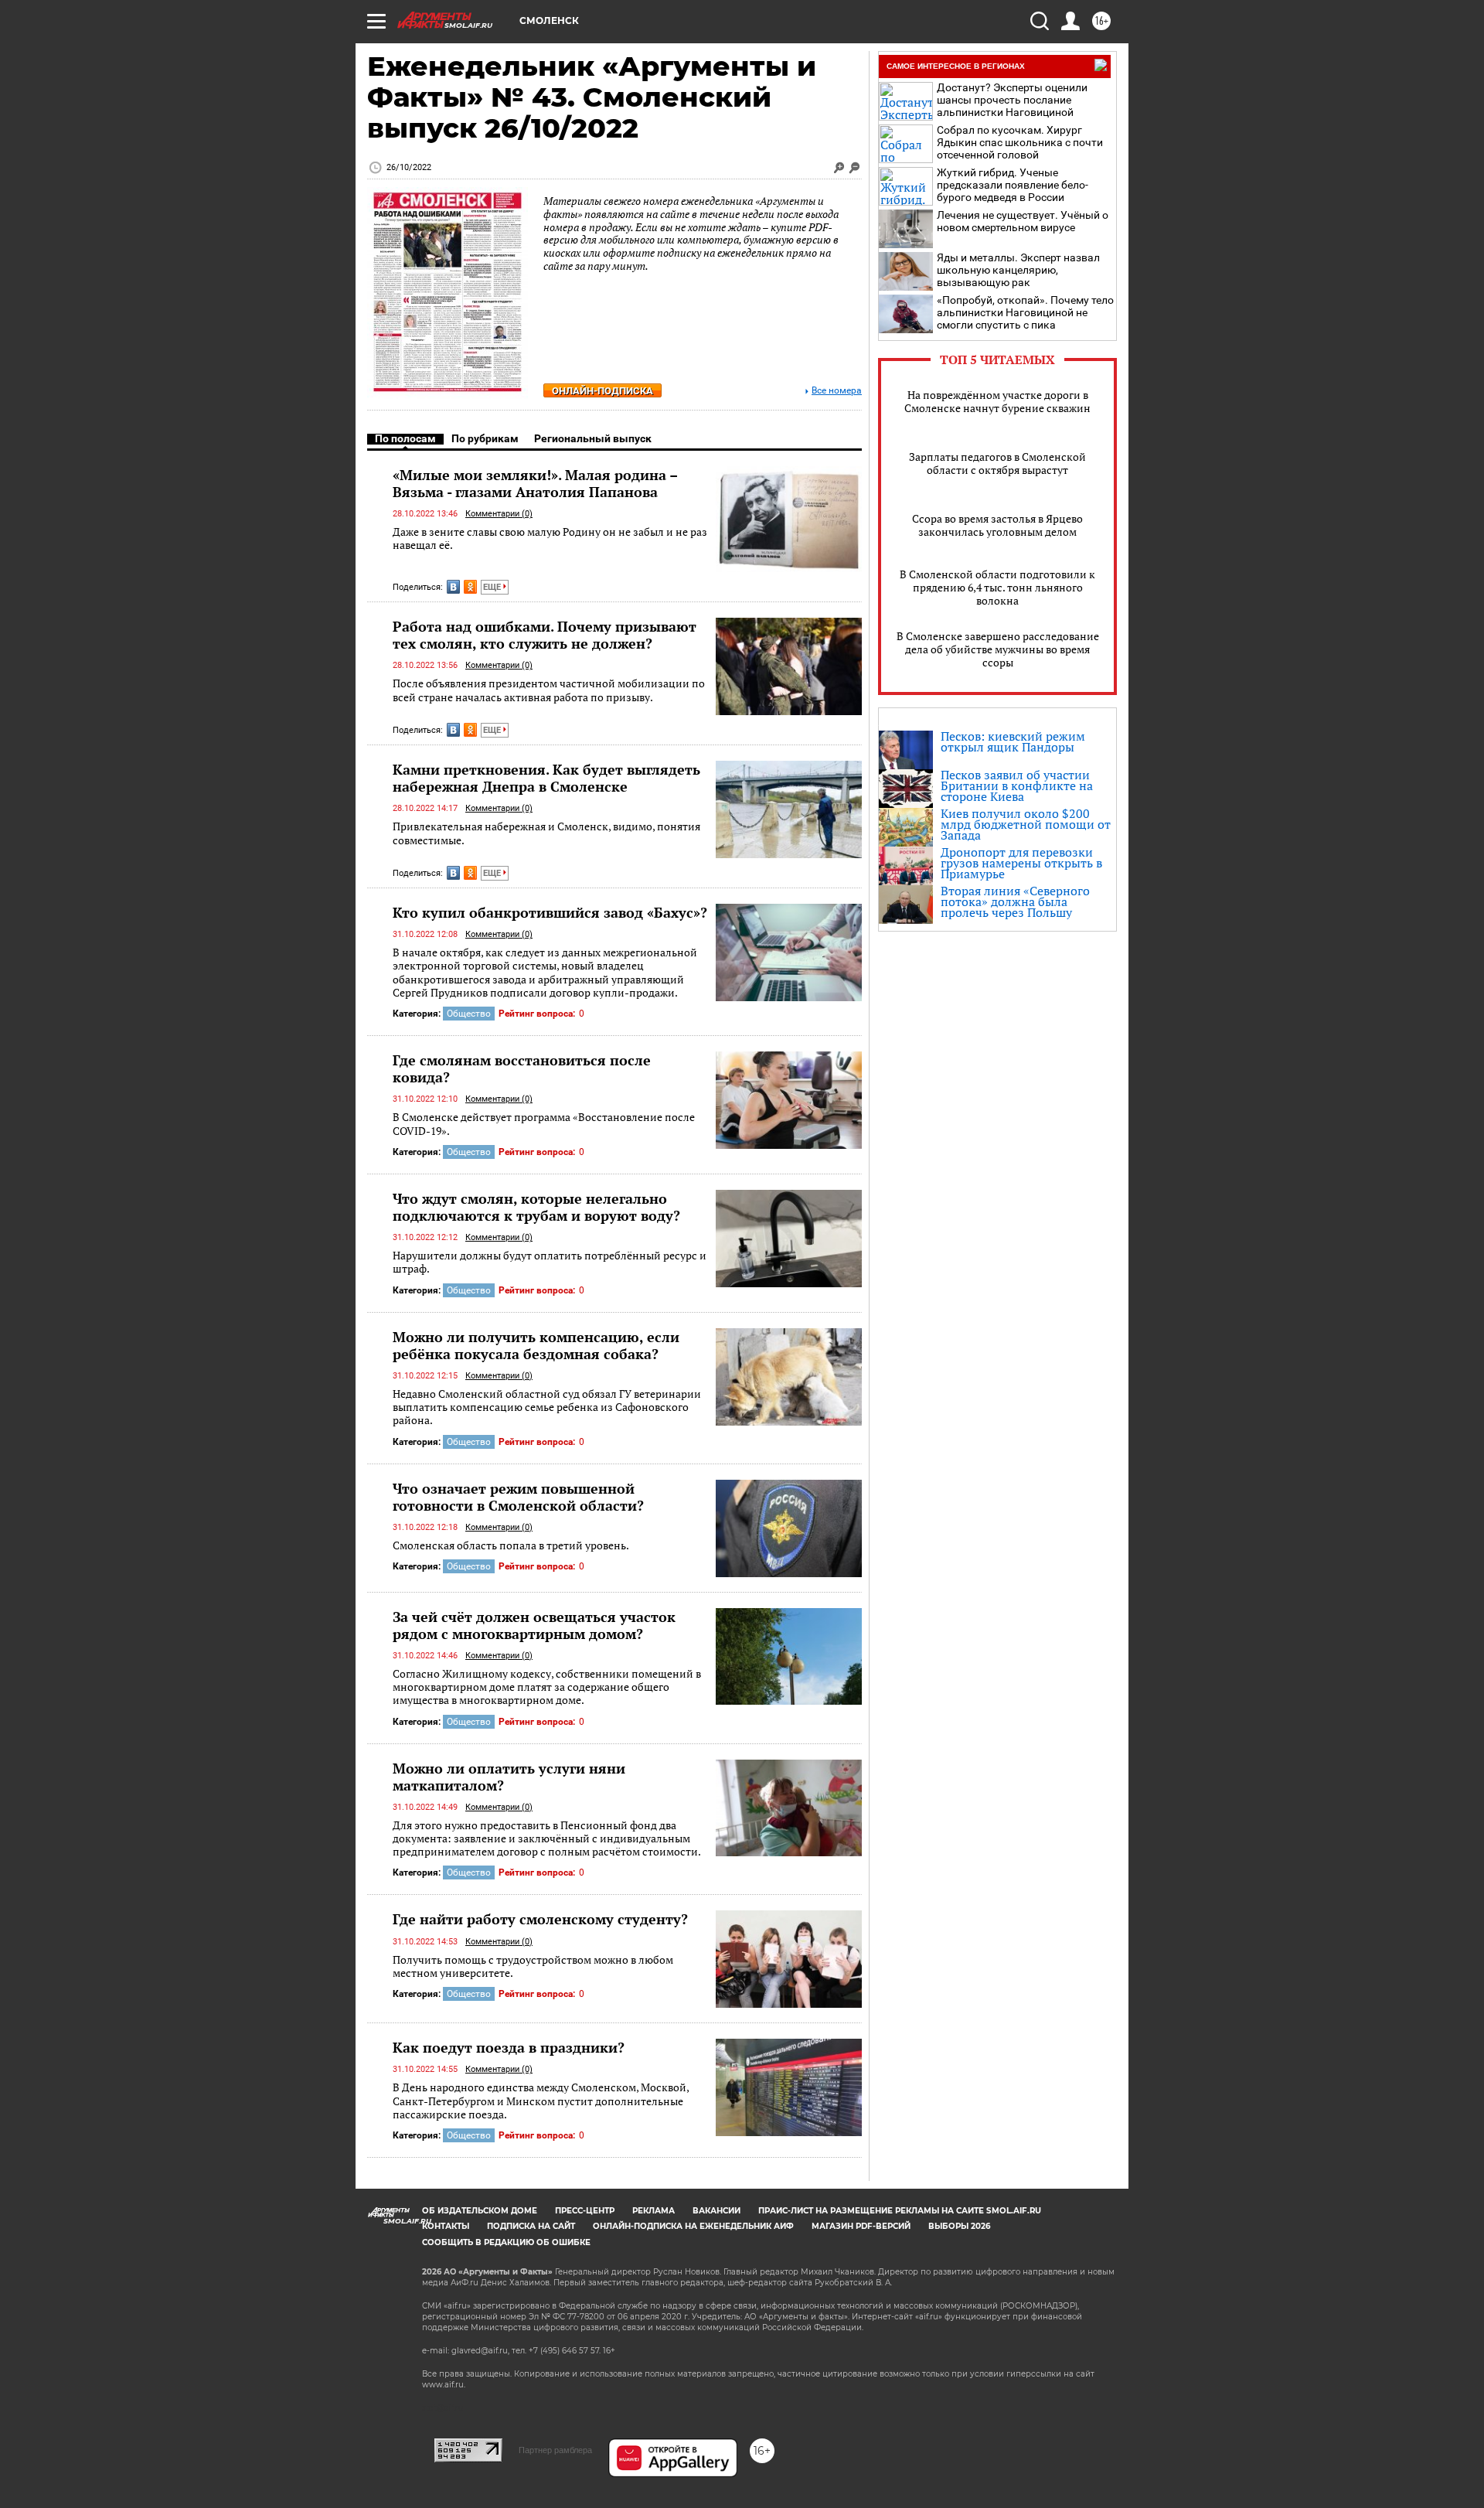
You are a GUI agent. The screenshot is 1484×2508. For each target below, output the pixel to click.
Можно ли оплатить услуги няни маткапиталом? (509, 1777)
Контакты (446, 2226)
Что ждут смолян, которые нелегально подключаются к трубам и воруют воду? (536, 1207)
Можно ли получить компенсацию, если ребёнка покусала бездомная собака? (536, 1345)
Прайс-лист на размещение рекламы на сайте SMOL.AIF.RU (900, 2211)
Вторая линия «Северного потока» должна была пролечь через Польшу (1015, 901)
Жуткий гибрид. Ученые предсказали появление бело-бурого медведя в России (1013, 185)
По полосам (405, 438)
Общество (469, 1014)
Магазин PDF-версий (861, 2226)
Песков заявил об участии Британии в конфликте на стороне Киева (1017, 785)
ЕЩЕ (493, 587)
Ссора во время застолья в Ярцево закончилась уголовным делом (997, 525)
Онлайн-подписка (602, 391)
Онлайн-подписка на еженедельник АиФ (693, 2226)
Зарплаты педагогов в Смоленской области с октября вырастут (997, 463)
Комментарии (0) (499, 514)
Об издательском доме (480, 2211)
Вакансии (716, 2211)
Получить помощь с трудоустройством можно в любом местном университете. (533, 1966)
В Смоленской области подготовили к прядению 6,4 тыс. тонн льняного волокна (997, 587)
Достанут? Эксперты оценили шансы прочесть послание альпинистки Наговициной (1012, 100)
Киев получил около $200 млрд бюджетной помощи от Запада (1026, 824)
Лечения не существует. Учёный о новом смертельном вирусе (1023, 221)
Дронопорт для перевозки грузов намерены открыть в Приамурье (1021, 863)
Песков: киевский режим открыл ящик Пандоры (1013, 741)
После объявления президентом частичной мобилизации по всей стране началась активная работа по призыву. (549, 690)
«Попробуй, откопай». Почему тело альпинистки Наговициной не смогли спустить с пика (1025, 312)
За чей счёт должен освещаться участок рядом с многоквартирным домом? (534, 1625)
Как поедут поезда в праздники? (509, 2047)
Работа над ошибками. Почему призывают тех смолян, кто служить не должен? (545, 635)
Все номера (837, 391)
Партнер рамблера (555, 2450)
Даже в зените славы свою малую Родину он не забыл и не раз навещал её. (550, 538)
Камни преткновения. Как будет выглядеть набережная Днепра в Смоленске (546, 778)
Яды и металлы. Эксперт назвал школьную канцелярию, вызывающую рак (1018, 270)
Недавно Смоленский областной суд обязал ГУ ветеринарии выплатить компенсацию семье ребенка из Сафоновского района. (547, 1407)
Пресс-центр (585, 2211)
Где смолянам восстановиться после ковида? (522, 1068)
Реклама (654, 2211)
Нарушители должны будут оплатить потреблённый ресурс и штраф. (550, 1262)
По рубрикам (485, 438)
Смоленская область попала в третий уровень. (511, 1545)
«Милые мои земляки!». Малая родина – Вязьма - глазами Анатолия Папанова (535, 483)
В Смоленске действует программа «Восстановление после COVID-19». (544, 1124)
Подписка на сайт (531, 2226)
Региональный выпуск (593, 438)
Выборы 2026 (959, 2226)
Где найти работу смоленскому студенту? (540, 1919)
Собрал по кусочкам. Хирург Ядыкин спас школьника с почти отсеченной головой (1020, 142)
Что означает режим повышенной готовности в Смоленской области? (518, 1497)
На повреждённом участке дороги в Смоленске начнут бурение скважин (997, 401)
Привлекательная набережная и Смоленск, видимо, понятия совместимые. (546, 833)
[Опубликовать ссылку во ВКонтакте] (453, 587)
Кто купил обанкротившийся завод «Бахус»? (550, 912)
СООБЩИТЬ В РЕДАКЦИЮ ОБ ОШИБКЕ (506, 2242)
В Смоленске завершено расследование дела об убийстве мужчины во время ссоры (998, 649)
